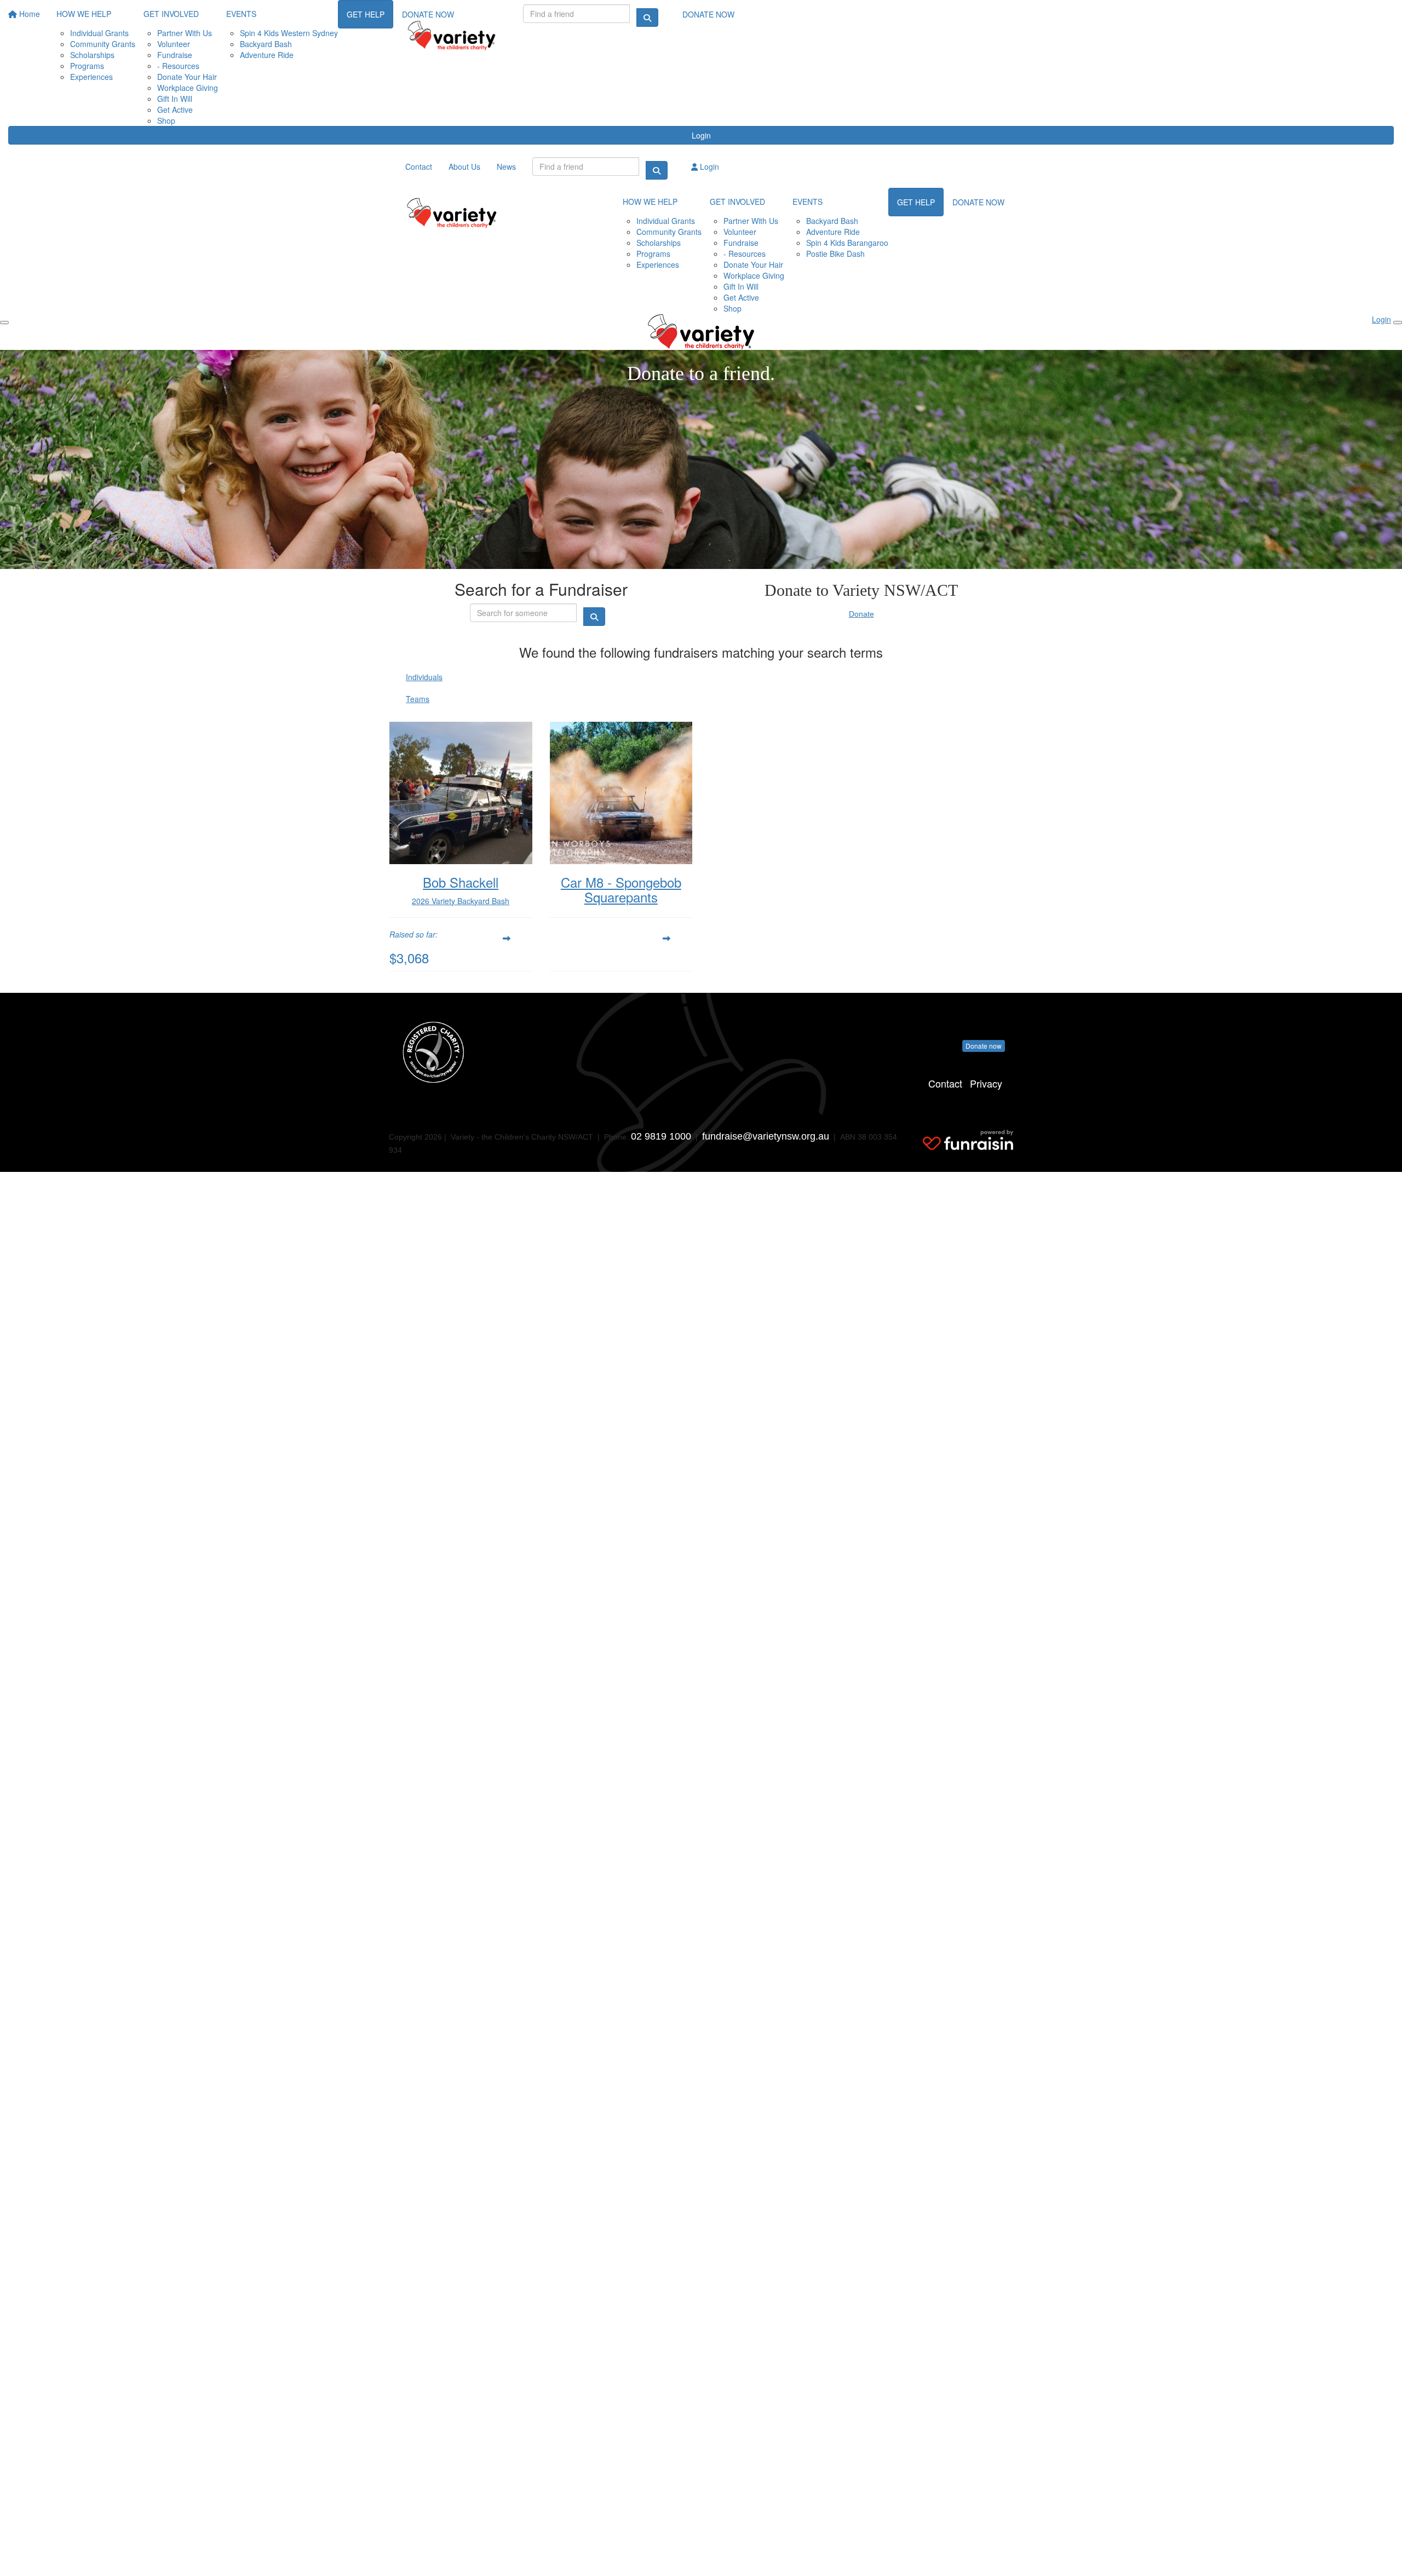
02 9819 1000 (661, 1136)
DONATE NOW (708, 14)
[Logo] (452, 36)
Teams (418, 699)
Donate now (984, 1046)
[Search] (647, 18)
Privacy (986, 1083)
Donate (861, 614)
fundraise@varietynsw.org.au (766, 1136)
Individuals (424, 677)
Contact (945, 1083)
